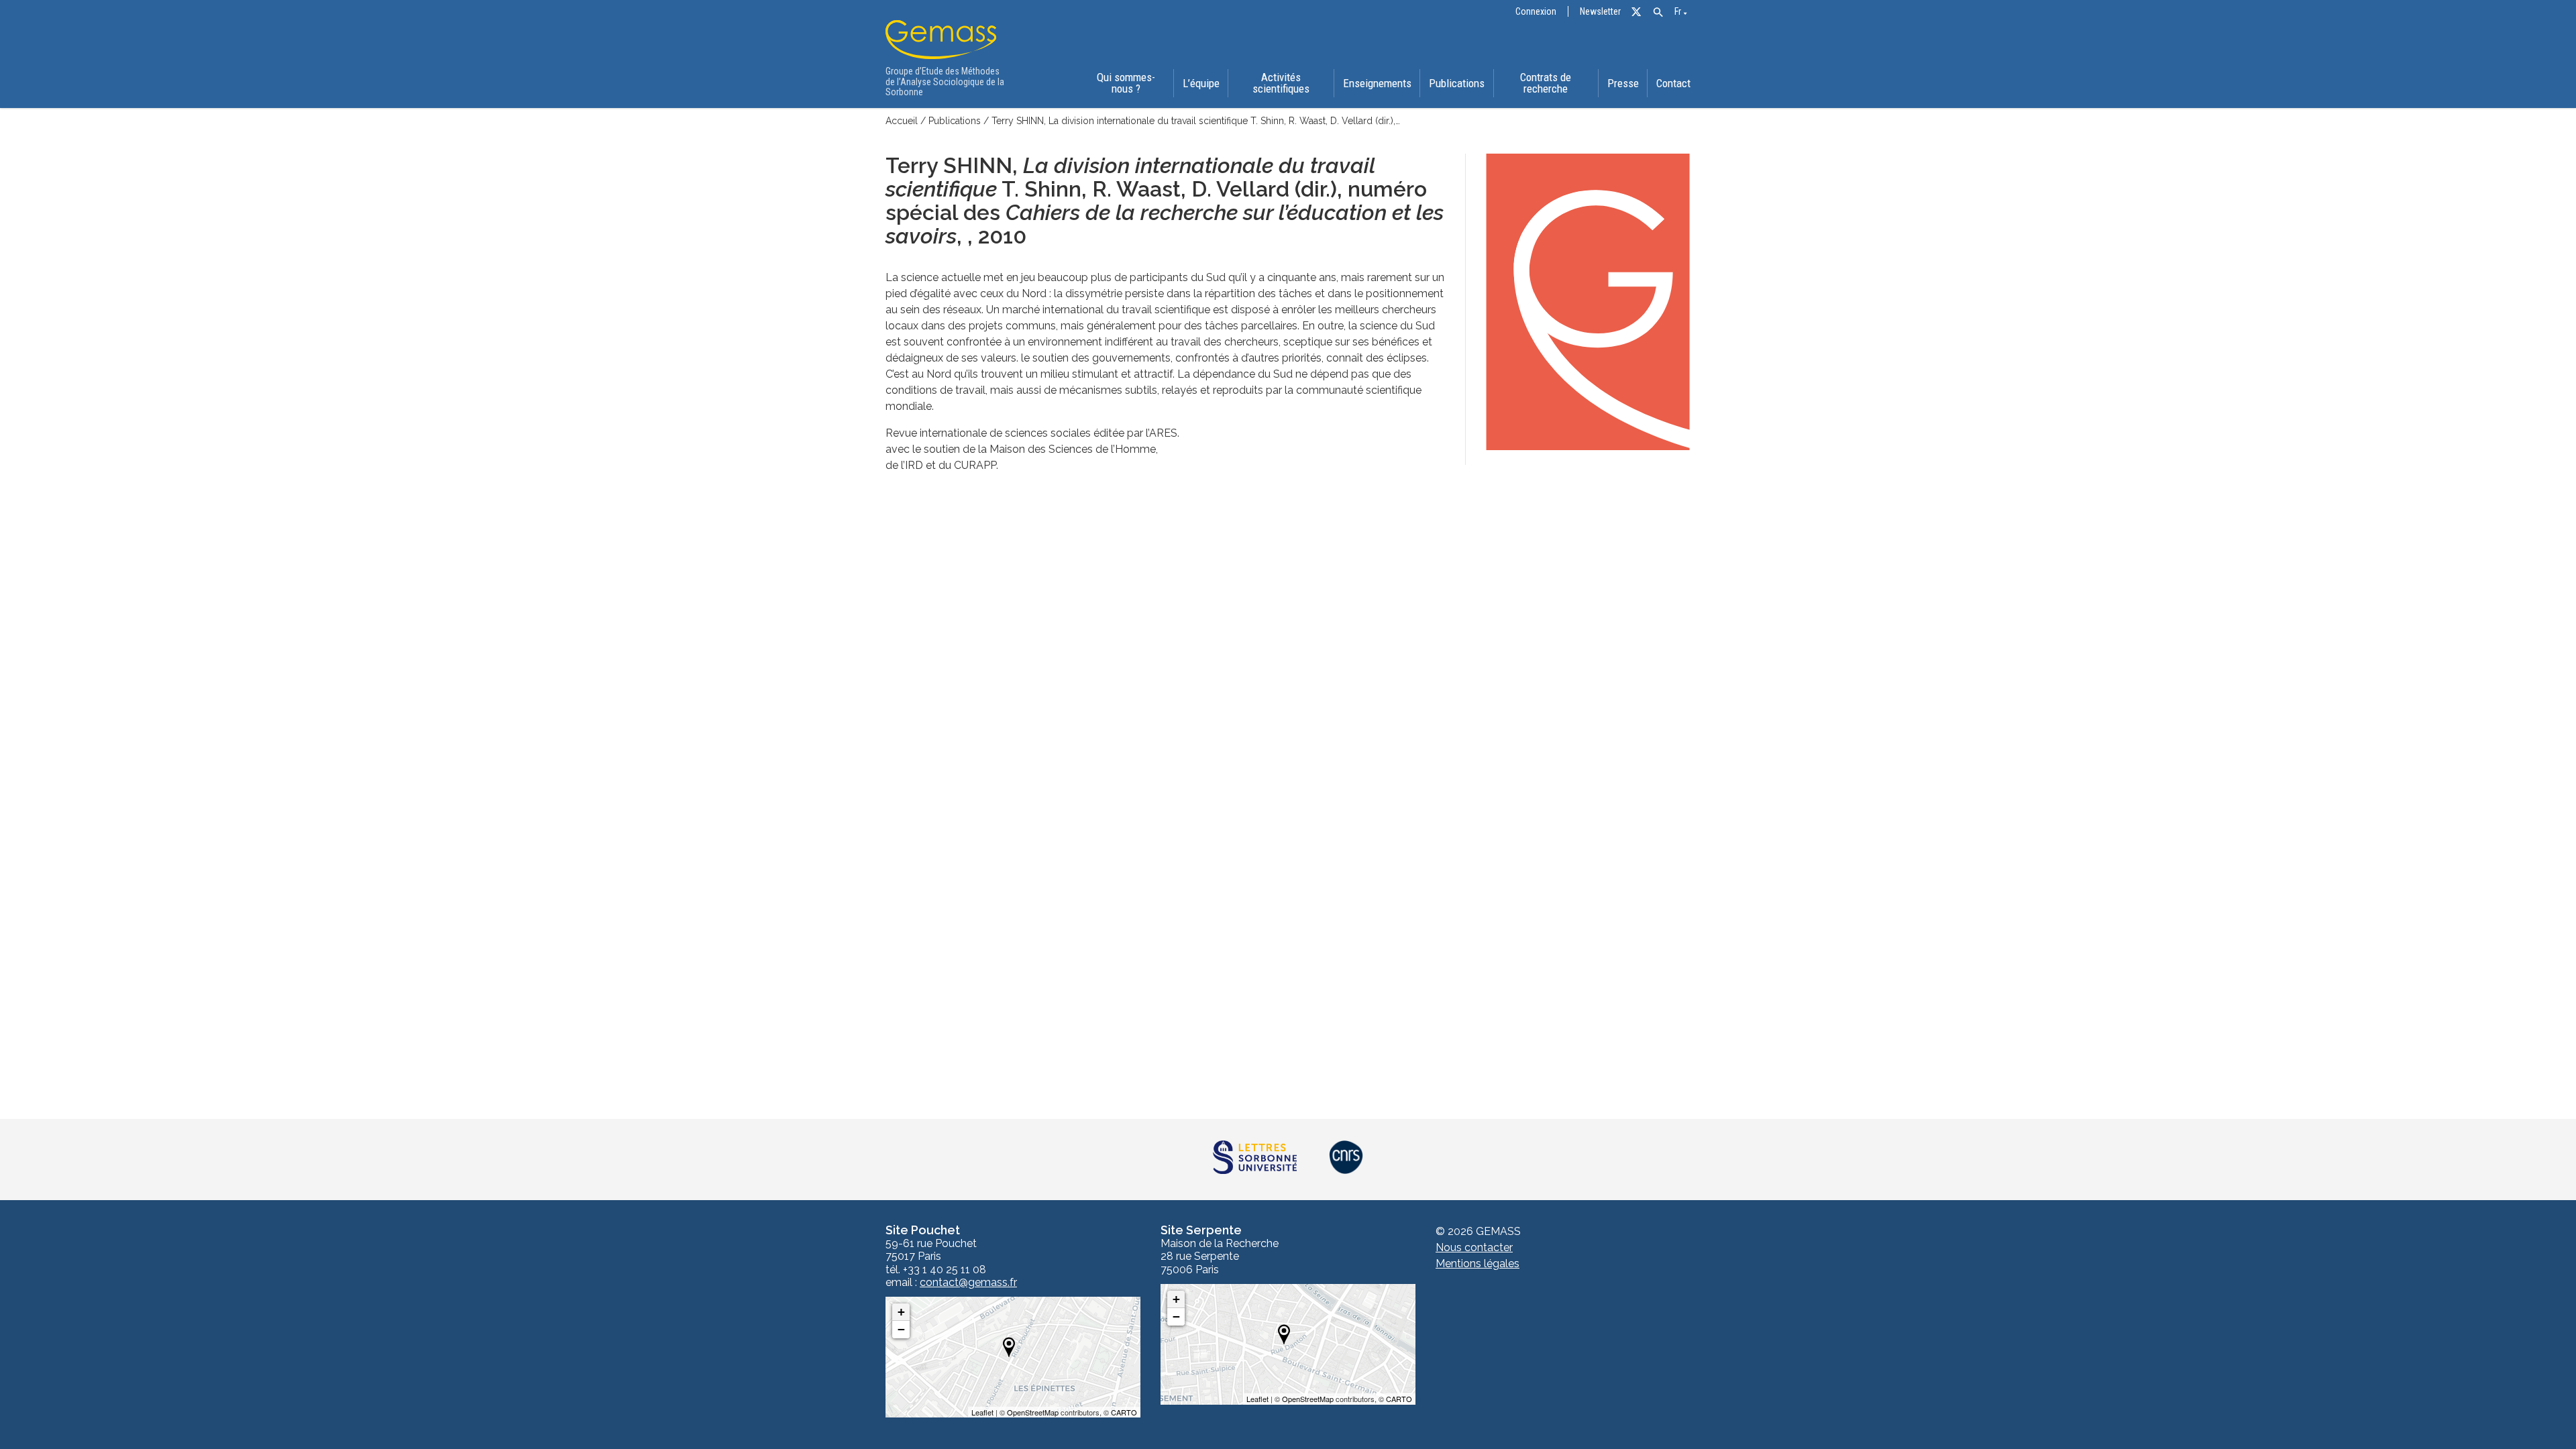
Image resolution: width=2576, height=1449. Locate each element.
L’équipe (1201, 83)
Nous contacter (1474, 1247)
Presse (1623, 83)
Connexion (1536, 12)
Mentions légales (1478, 1264)
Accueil (902, 121)
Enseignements (1377, 83)
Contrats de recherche (1546, 83)
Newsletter (1600, 12)
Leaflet (982, 1412)
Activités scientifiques (1281, 83)
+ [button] (901, 1312)
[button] (1658, 12)
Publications (1457, 83)
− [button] (901, 1329)
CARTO (1124, 1412)
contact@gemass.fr (968, 1283)
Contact (1673, 83)
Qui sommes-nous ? (1126, 83)
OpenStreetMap (1033, 1412)
